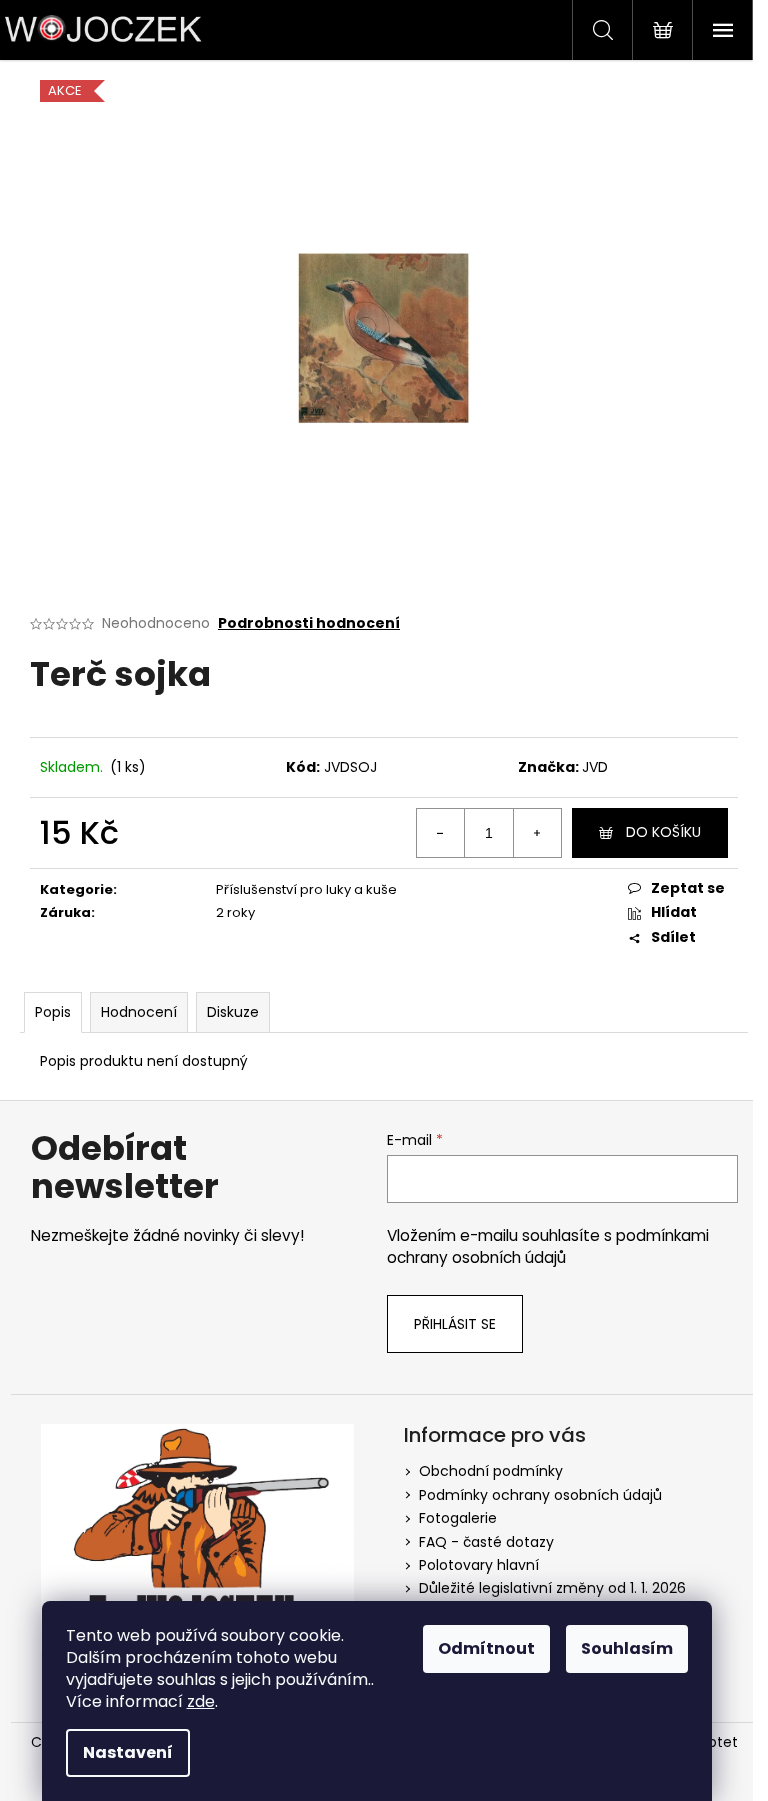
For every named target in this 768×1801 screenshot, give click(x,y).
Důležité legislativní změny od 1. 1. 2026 (552, 1588)
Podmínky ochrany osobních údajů (540, 1495)
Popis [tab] (53, 1012)
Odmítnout (486, 1648)
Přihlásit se (455, 1324)
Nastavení (128, 1752)
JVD (595, 767)
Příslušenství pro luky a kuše (306, 889)
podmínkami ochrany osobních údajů (548, 1246)
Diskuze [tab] (233, 1012)
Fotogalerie (458, 1518)
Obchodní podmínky (491, 1471)
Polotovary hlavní (479, 1565)
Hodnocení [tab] (139, 1012)
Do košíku (663, 832)
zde (201, 1701)
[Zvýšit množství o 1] (537, 833)
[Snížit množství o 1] (441, 833)
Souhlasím (627, 1648)
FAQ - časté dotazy (486, 1542)
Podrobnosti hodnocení (309, 623)
